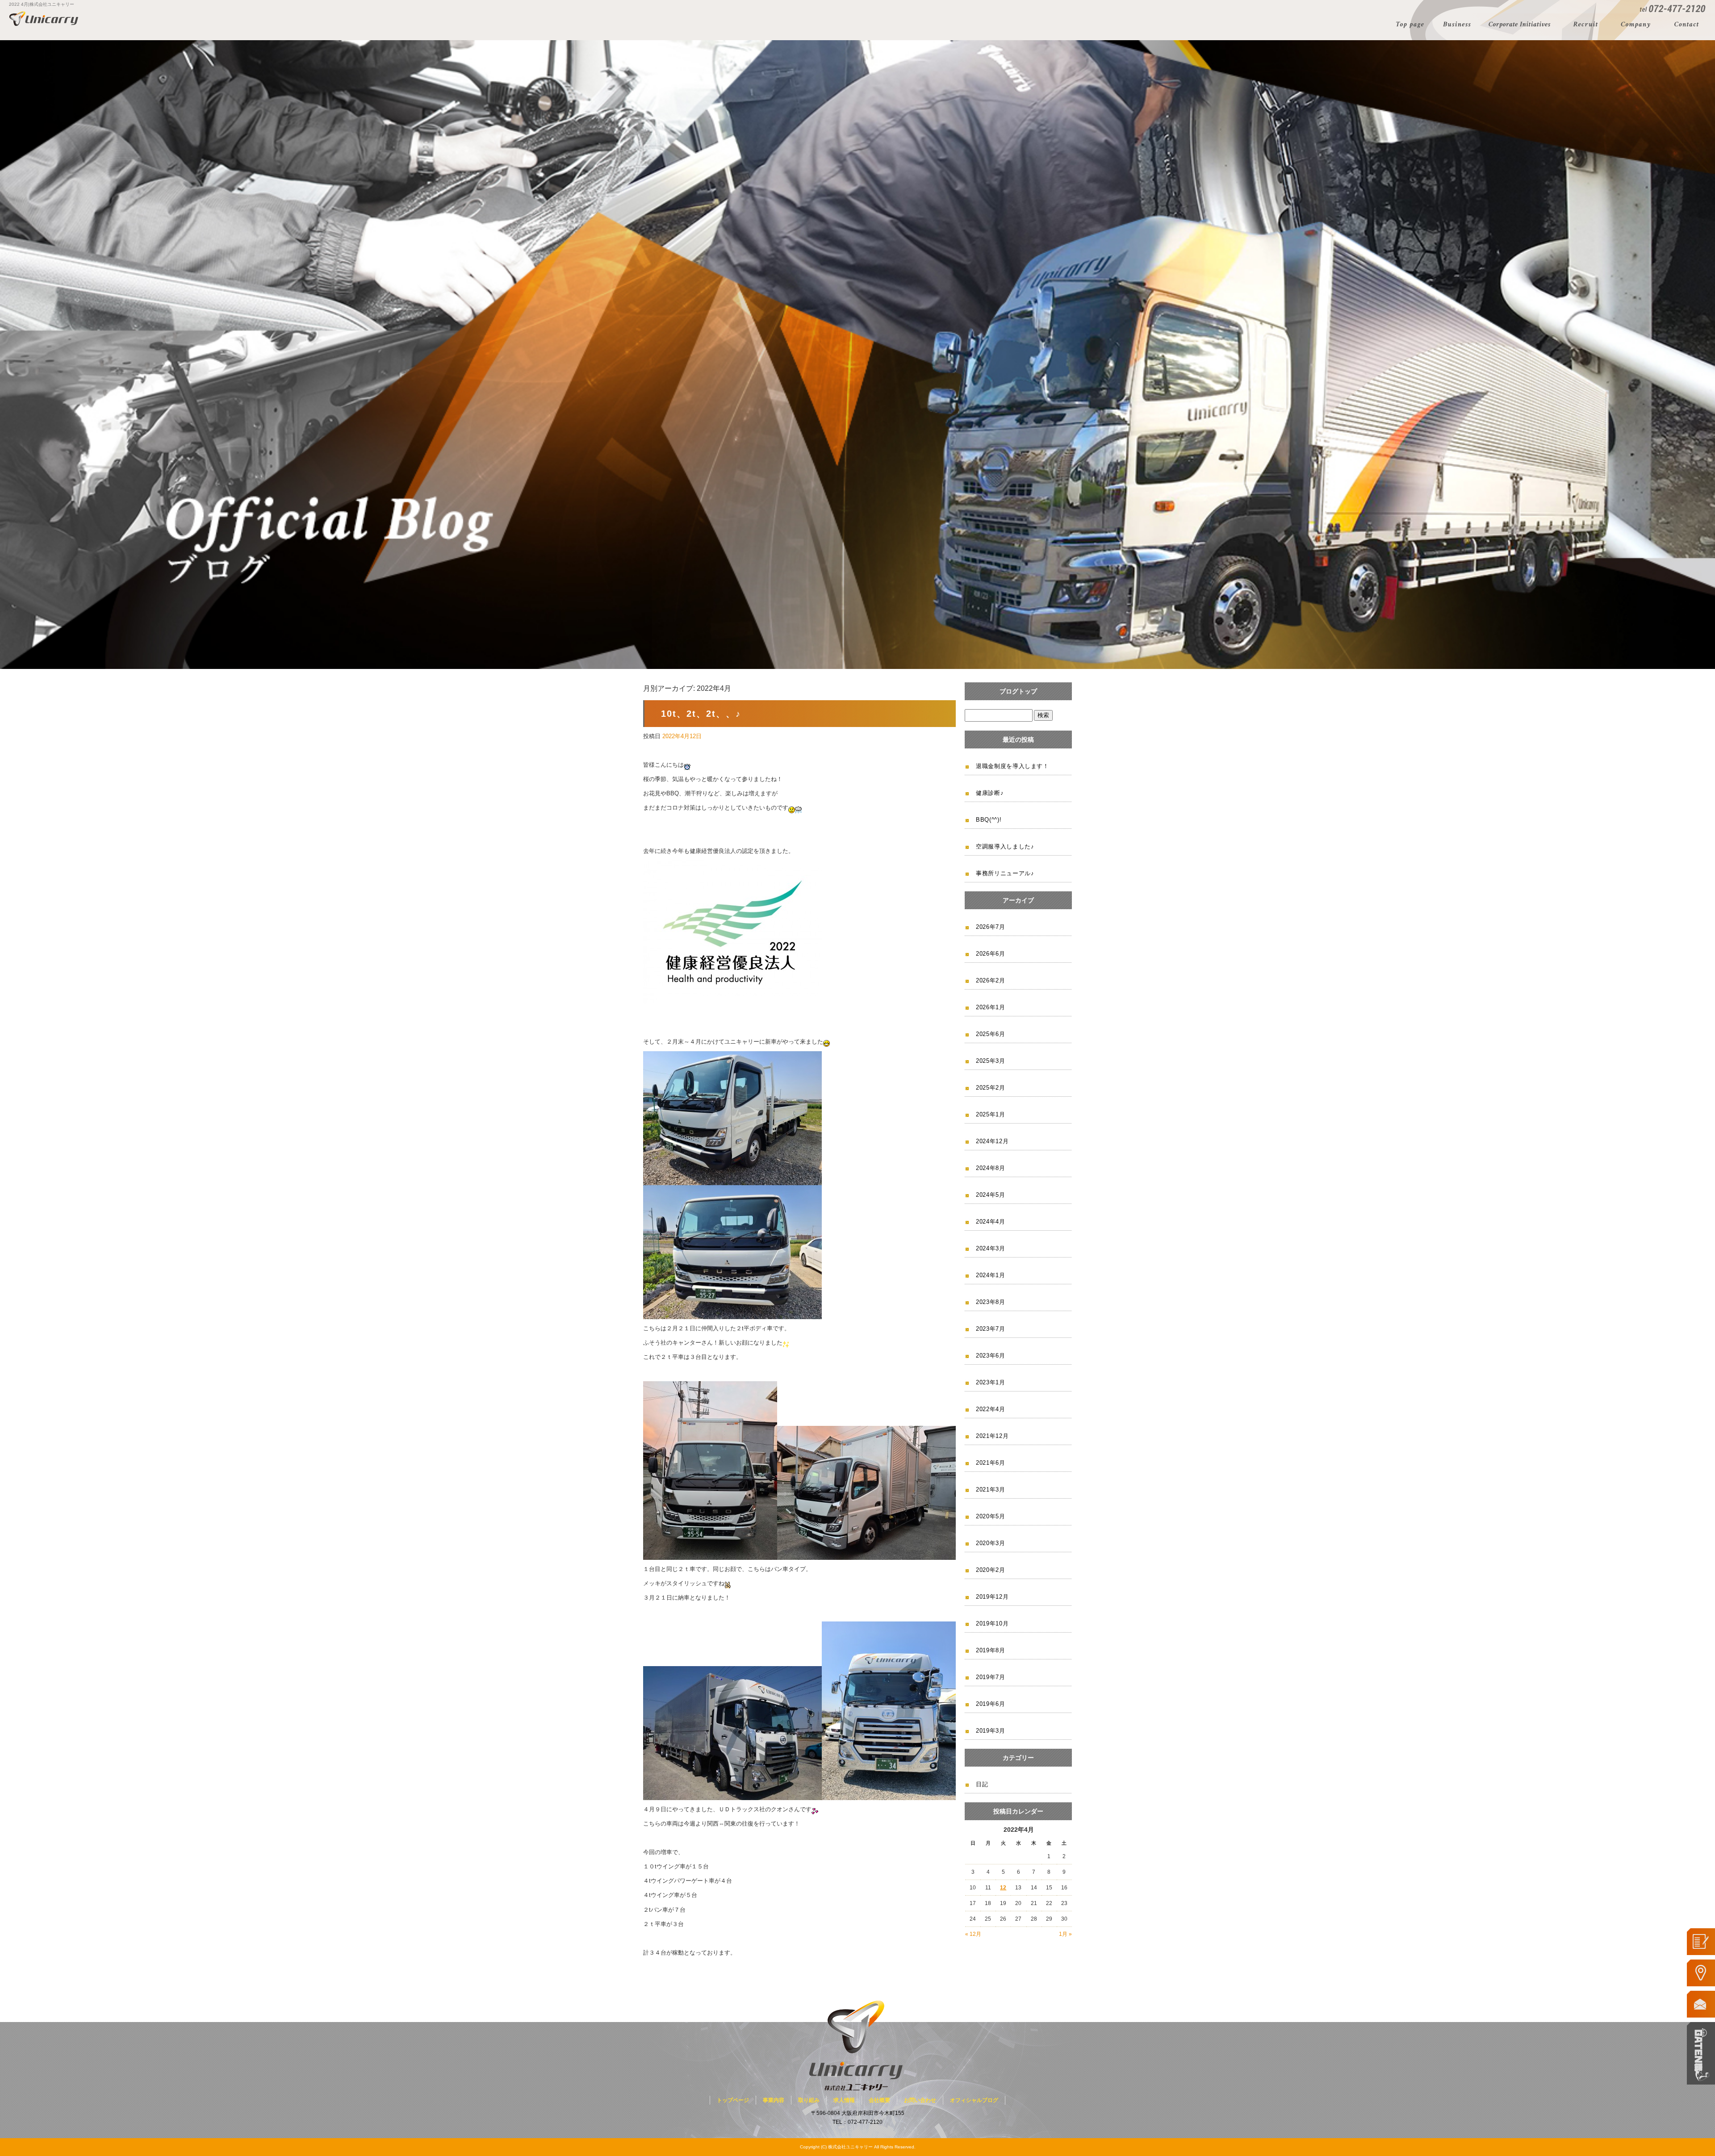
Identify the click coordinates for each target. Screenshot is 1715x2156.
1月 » (1065, 1934)
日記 (982, 1784)
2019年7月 (991, 1677)
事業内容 (1457, 25)
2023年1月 (991, 1382)
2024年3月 (991, 1248)
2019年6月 (991, 1704)
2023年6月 (991, 1356)
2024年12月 (992, 1141)
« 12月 (973, 1934)
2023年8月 (991, 1302)
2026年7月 (991, 927)
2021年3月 (991, 1490)
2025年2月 (991, 1088)
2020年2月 (991, 1570)
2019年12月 (992, 1597)
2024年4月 (991, 1222)
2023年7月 (991, 1329)
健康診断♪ (990, 793)
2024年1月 (991, 1275)
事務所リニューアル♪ (1005, 873)
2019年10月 (992, 1623)
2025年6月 (991, 1034)
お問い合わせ (1689, 25)
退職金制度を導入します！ (1012, 766)
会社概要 (1637, 25)
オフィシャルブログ (974, 2100)
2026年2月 (991, 980)
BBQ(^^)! (989, 820)
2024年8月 (991, 1168)
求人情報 (1587, 25)
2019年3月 (991, 1731)
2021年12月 (992, 1436)
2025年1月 (991, 1114)
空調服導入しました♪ (1005, 846)
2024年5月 (991, 1195)
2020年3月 (991, 1543)
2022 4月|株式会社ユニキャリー (42, 4)
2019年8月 (991, 1650)
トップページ (1409, 25)
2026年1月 (991, 1007)
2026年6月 (991, 954)
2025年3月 (991, 1061)
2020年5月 (991, 1516)
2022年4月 (991, 1409)
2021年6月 (991, 1463)
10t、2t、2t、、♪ (701, 714)
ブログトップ (1018, 691)
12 (1003, 1888)
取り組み (1522, 25)
